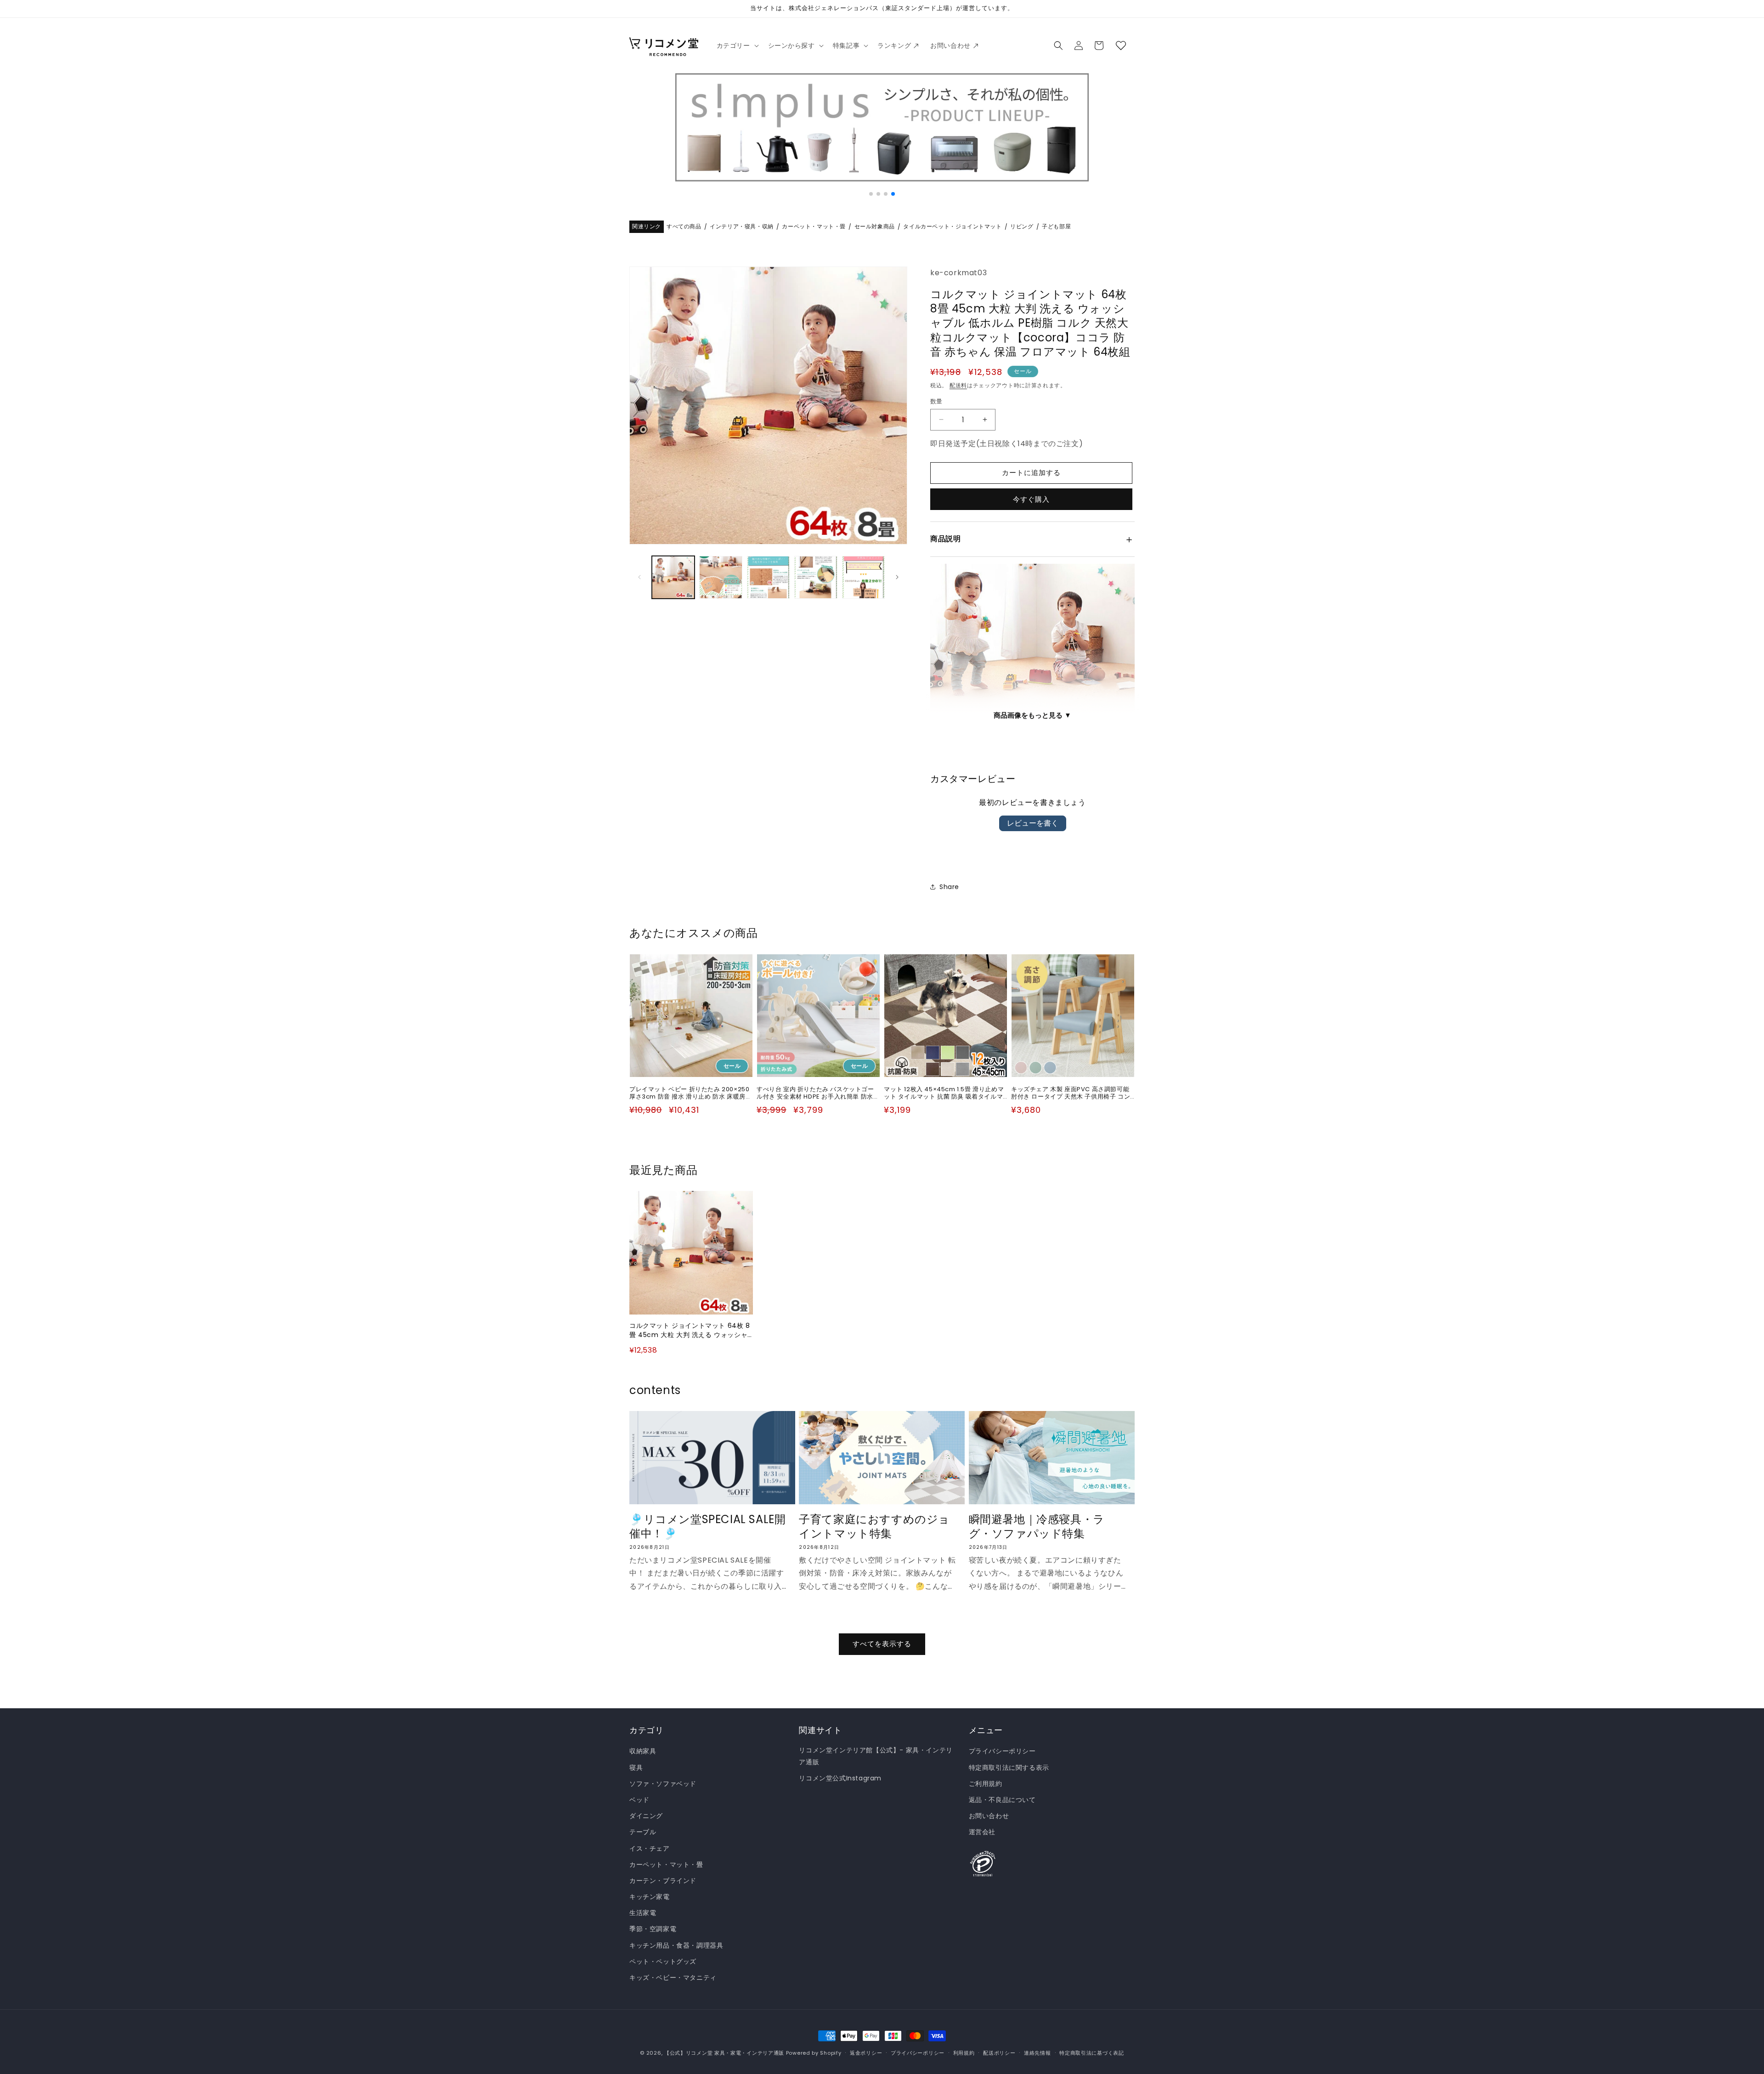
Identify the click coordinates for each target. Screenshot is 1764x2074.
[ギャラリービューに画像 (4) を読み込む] (816, 577)
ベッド (639, 1800)
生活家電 (643, 1913)
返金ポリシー (866, 2052)
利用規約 (964, 2052)
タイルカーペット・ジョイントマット (952, 227)
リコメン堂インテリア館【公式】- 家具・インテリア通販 (876, 1756)
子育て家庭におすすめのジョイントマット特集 (874, 1527)
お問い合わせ (989, 1816)
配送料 (958, 385)
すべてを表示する (882, 1644)
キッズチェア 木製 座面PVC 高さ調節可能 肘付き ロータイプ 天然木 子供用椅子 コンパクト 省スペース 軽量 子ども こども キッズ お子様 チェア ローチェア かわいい (1071, 1093)
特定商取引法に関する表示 (1009, 1768)
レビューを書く (1033, 823)
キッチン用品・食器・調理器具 (676, 1945)
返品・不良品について (1002, 1800)
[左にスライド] (639, 577)
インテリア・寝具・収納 (742, 227)
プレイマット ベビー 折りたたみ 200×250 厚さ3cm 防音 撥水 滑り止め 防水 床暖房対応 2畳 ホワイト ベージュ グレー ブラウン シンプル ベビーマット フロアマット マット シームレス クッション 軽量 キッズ (690, 1093)
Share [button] (949, 886)
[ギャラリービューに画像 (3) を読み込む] (768, 577)
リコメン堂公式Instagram (840, 1778)
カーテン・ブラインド (663, 1881)
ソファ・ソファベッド (663, 1784)
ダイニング (646, 1816)
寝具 (636, 1768)
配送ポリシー (999, 2052)
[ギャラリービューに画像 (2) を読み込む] (721, 577)
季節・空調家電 (653, 1929)
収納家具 (643, 1751)
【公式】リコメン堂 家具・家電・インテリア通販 (724, 2053)
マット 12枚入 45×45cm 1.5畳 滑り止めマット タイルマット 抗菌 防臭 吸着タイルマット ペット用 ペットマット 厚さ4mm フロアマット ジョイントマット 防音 (946, 1093)
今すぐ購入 (1031, 499)
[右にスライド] (897, 577)
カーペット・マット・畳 (814, 227)
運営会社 (982, 1832)
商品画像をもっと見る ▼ (1032, 715)
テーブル (643, 1832)
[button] (737, 45)
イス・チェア (650, 1848)
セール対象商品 (875, 227)
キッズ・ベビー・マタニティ (673, 1978)
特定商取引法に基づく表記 (1091, 2052)
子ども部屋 (1056, 227)
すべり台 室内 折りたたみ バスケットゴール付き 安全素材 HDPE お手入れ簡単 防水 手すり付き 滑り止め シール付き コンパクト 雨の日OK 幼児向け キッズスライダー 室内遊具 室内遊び (818, 1093)
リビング (1022, 227)
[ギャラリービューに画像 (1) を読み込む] (673, 577)
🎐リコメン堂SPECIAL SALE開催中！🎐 (707, 1527)
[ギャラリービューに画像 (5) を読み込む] (863, 577)
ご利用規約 (986, 1784)
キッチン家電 (650, 1897)
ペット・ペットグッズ (663, 1961)
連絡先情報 (1037, 2052)
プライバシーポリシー (1002, 1751)
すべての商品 (684, 227)
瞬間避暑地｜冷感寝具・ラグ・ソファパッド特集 (1037, 1527)
